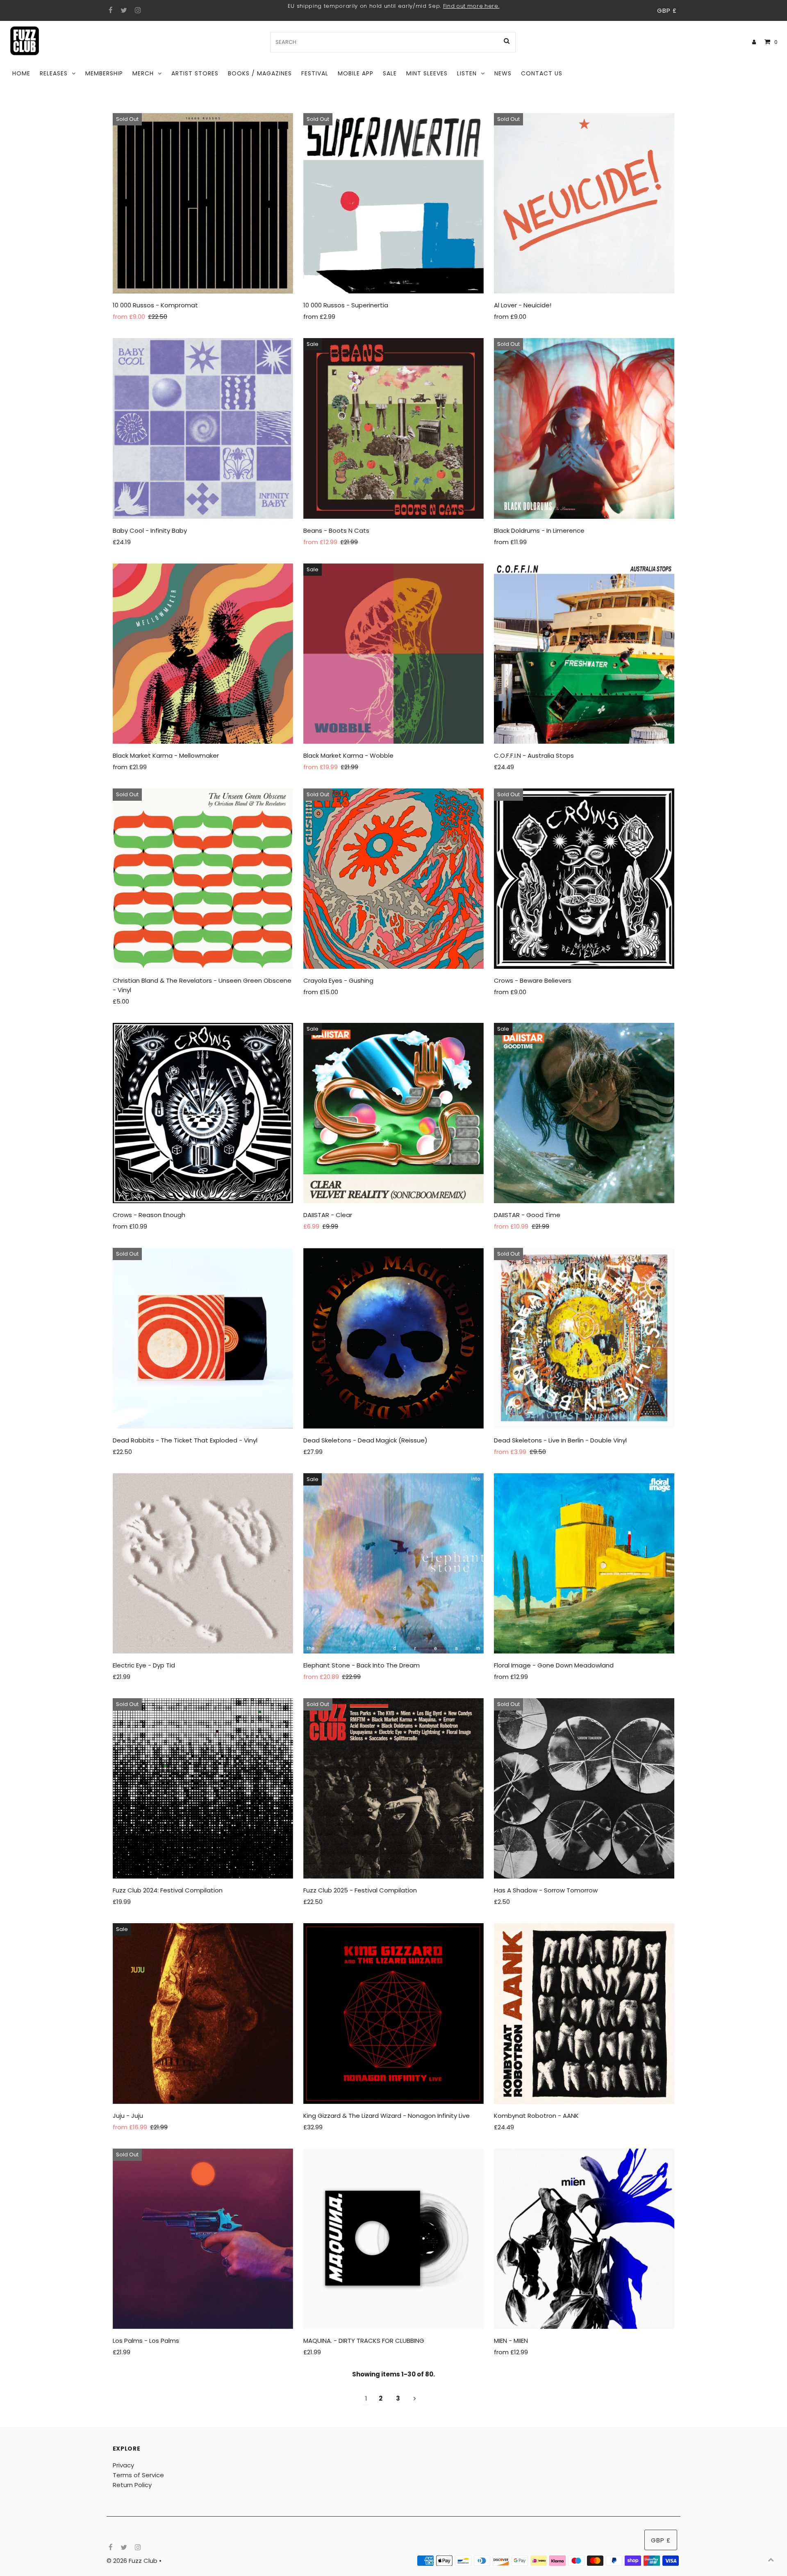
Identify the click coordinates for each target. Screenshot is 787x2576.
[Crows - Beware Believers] (584, 879)
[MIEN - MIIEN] (584, 2239)
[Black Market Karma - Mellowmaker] (203, 654)
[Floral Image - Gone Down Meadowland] (584, 1563)
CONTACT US (542, 73)
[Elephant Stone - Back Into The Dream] (393, 1563)
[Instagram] (137, 11)
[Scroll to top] (771, 2560)
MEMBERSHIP (104, 73)
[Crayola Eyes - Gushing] (393, 879)
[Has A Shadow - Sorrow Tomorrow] (584, 1788)
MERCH (143, 73)
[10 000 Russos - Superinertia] (393, 203)
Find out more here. (471, 6)
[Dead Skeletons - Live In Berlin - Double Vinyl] (584, 1338)
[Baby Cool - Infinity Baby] (203, 428)
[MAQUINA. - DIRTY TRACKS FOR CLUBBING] (393, 2239)
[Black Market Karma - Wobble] (393, 654)
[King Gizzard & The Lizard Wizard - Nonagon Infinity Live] (393, 2013)
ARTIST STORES (195, 73)
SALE (390, 73)
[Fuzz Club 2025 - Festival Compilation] (393, 1788)
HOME (21, 73)
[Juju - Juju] (203, 2013)
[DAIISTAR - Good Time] (584, 1113)
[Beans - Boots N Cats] (393, 428)
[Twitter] (123, 11)
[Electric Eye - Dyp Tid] (203, 1563)
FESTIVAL (315, 73)
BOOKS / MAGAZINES (260, 73)
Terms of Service (138, 2475)
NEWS (503, 73)
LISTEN (467, 73)
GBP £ (667, 10)
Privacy (123, 2465)
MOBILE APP (356, 73)
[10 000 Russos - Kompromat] (203, 203)
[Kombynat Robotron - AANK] (584, 2013)
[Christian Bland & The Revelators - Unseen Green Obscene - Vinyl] (203, 879)
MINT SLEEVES (427, 73)
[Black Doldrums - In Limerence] (584, 428)
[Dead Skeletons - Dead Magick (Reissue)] (393, 1338)
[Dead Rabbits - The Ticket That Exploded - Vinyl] (203, 1338)
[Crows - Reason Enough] (203, 1113)
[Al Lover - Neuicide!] (584, 203)
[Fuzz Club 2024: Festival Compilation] (203, 1788)
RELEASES (54, 73)
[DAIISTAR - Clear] (393, 1113)
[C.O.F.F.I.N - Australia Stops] (584, 654)
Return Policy (132, 2485)
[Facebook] (110, 11)
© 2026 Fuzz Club (133, 2561)
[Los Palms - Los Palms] (203, 2239)
